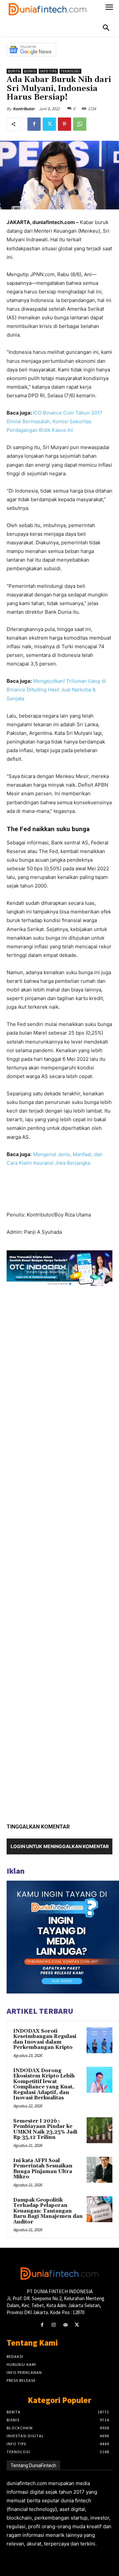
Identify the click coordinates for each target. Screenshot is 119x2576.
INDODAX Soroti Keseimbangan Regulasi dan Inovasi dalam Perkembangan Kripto (45, 2039)
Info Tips (48, 71)
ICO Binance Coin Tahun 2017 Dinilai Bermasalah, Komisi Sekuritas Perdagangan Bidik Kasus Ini (55, 421)
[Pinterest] (64, 124)
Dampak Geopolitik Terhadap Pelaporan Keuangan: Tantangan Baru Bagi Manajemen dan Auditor (48, 2211)
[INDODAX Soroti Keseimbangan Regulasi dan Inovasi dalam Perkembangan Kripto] (99, 2040)
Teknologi (70, 71)
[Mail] (65, 2325)
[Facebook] (34, 124)
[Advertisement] (59, 1552)
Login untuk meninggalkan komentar (60, 1846)
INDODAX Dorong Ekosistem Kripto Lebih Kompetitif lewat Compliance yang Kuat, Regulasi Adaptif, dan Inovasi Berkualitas (44, 2084)
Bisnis (30, 71)
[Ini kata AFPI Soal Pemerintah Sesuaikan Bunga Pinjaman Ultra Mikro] (99, 2170)
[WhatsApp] (80, 124)
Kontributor (24, 109)
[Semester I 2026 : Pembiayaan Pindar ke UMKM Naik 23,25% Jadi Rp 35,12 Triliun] (99, 2130)
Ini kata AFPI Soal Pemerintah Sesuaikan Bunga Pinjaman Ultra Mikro (43, 2169)
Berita (14, 71)
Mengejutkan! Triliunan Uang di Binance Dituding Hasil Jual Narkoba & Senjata (56, 690)
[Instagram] (54, 2325)
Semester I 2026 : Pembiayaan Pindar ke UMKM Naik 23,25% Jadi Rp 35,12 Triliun (45, 2129)
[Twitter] (49, 124)
